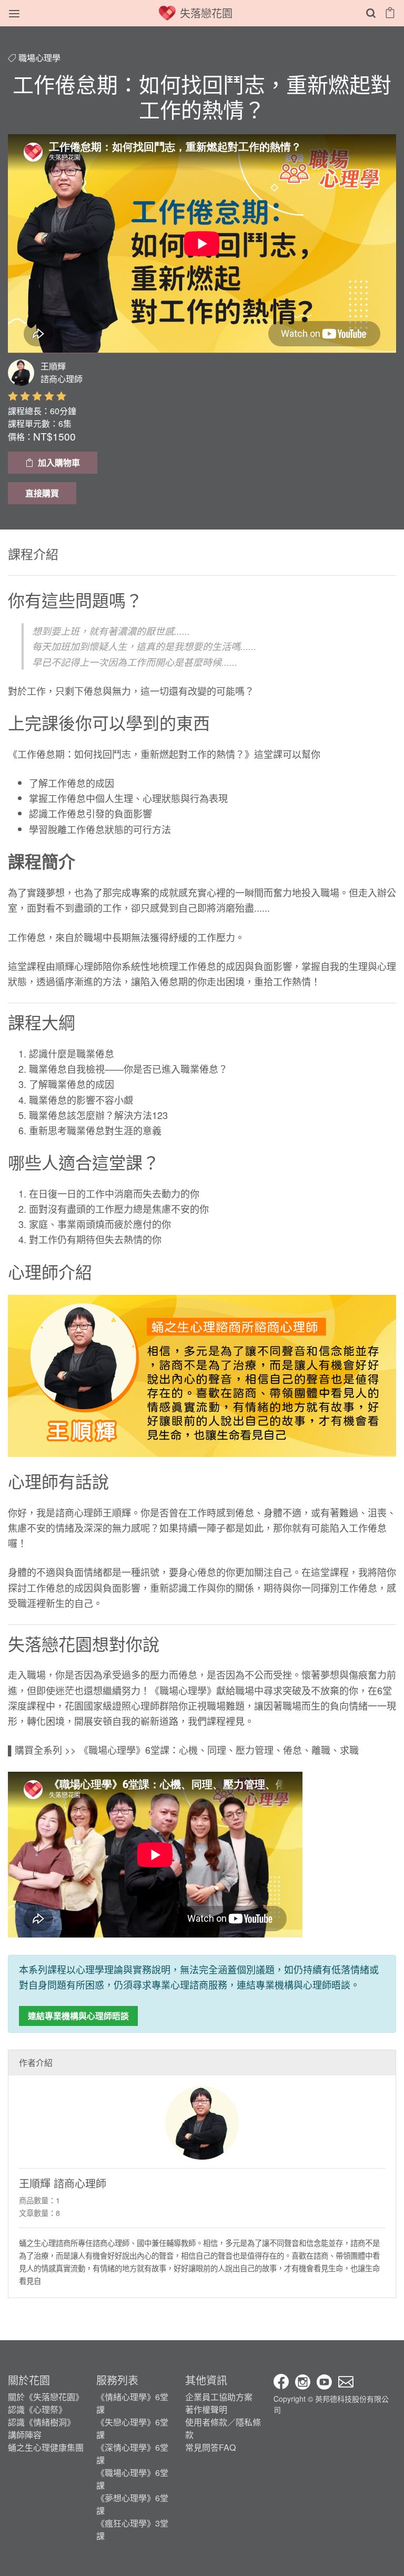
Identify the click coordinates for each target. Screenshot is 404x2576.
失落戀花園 (206, 13)
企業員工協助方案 (219, 2397)
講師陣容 (25, 2435)
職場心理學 (39, 58)
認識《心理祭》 (37, 2409)
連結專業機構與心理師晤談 (78, 2016)
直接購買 (42, 493)
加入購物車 (59, 462)
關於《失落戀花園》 (46, 2397)
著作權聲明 (206, 2409)
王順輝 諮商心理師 (63, 2183)
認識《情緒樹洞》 (42, 2422)
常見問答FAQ (210, 2447)
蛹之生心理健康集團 (46, 2447)
